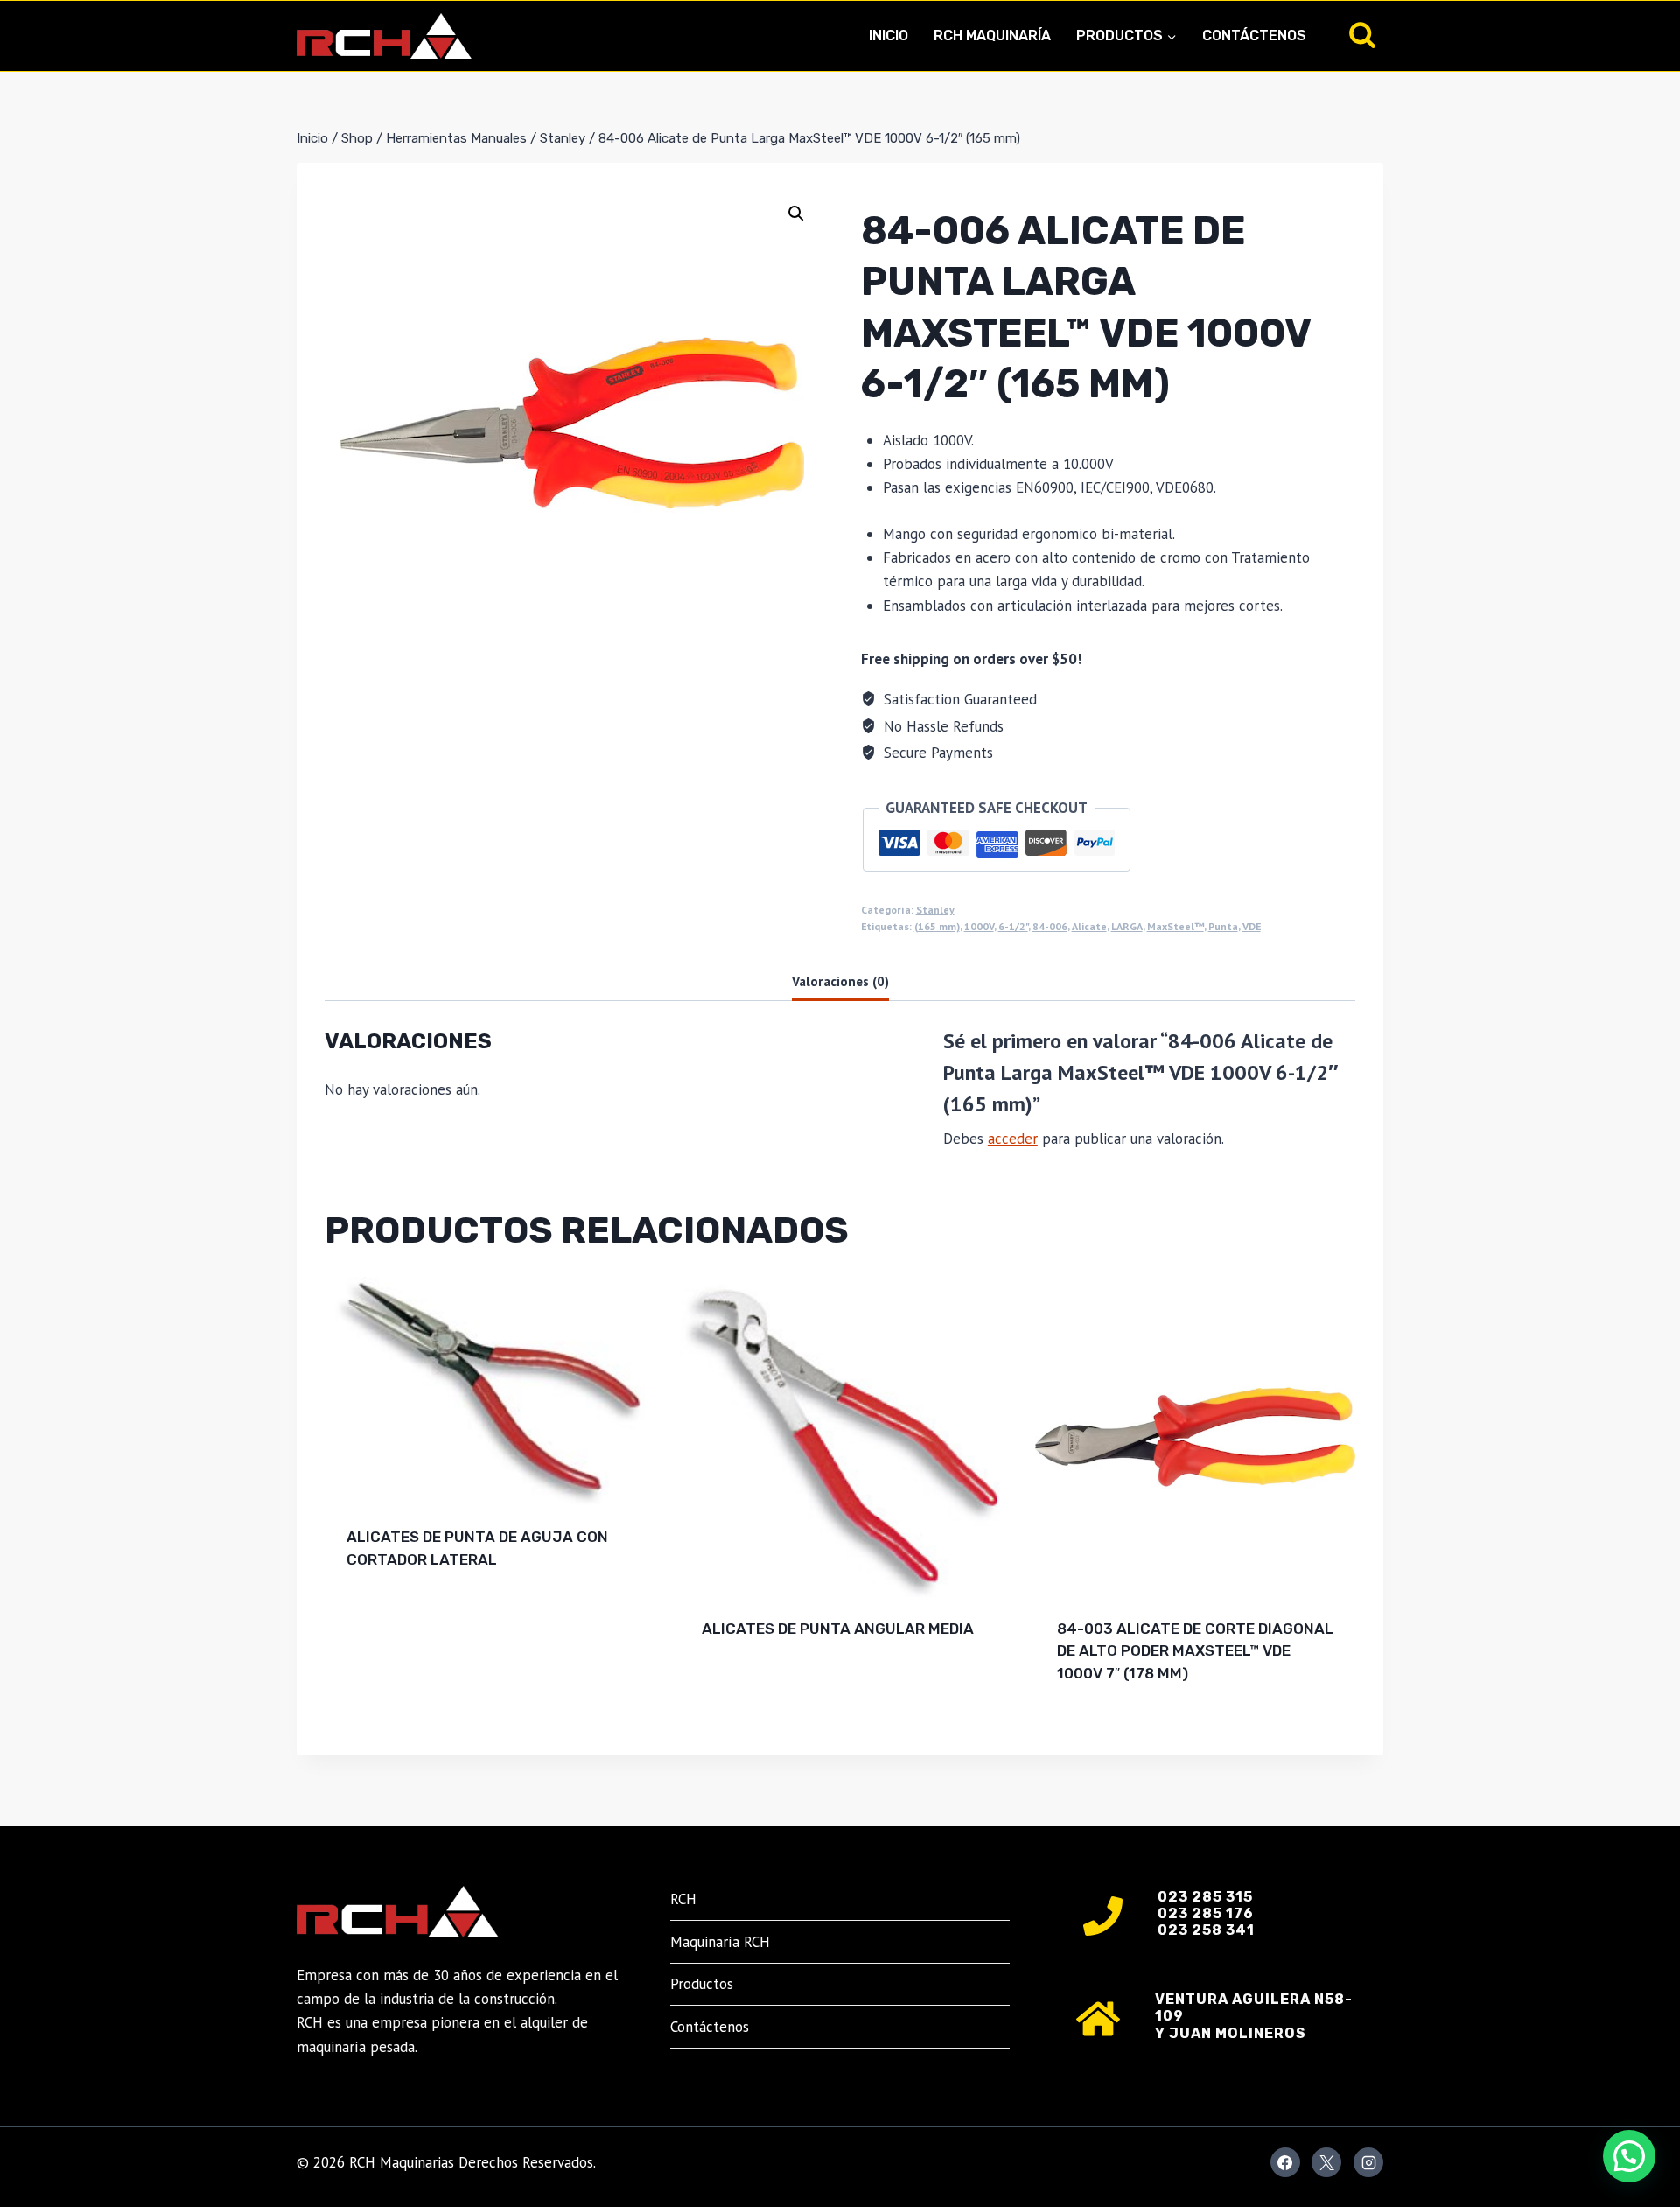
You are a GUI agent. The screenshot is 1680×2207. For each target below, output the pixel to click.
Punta (1223, 926)
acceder (1013, 1139)
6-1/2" (1013, 926)
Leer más (380, 1615)
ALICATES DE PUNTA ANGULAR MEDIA (838, 1629)
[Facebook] (1285, 2162)
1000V (979, 926)
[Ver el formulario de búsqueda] (1362, 36)
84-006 (1050, 926)
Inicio (889, 35)
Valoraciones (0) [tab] (840, 981)
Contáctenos (1254, 35)
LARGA (1127, 926)
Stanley (935, 910)
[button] (796, 214)
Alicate (1089, 926)
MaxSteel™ (1176, 926)
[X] (1326, 2162)
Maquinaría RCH (720, 1942)
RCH (683, 1899)
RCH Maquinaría (992, 35)
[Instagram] (1368, 2162)
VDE (1252, 926)
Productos (702, 1984)
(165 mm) (937, 926)
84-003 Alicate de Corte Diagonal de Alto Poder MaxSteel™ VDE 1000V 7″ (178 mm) (1195, 1651)
